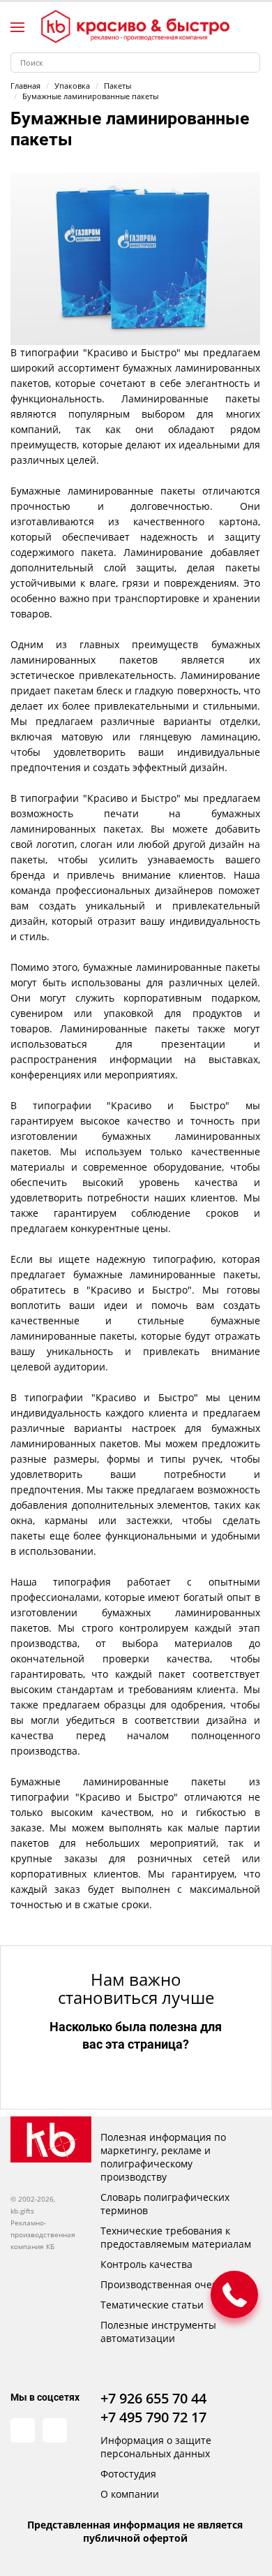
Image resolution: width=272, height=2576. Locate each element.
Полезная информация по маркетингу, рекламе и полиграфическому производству (163, 2157)
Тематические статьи (152, 2305)
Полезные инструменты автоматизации (158, 2332)
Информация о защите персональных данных (156, 2447)
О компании (130, 2494)
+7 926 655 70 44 (153, 2398)
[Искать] (250, 63)
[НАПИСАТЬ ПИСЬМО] (234, 2295)
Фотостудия (128, 2474)
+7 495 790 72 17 (153, 2417)
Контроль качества (146, 2264)
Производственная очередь (168, 2284)
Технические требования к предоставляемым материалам (176, 2237)
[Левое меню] (17, 27)
